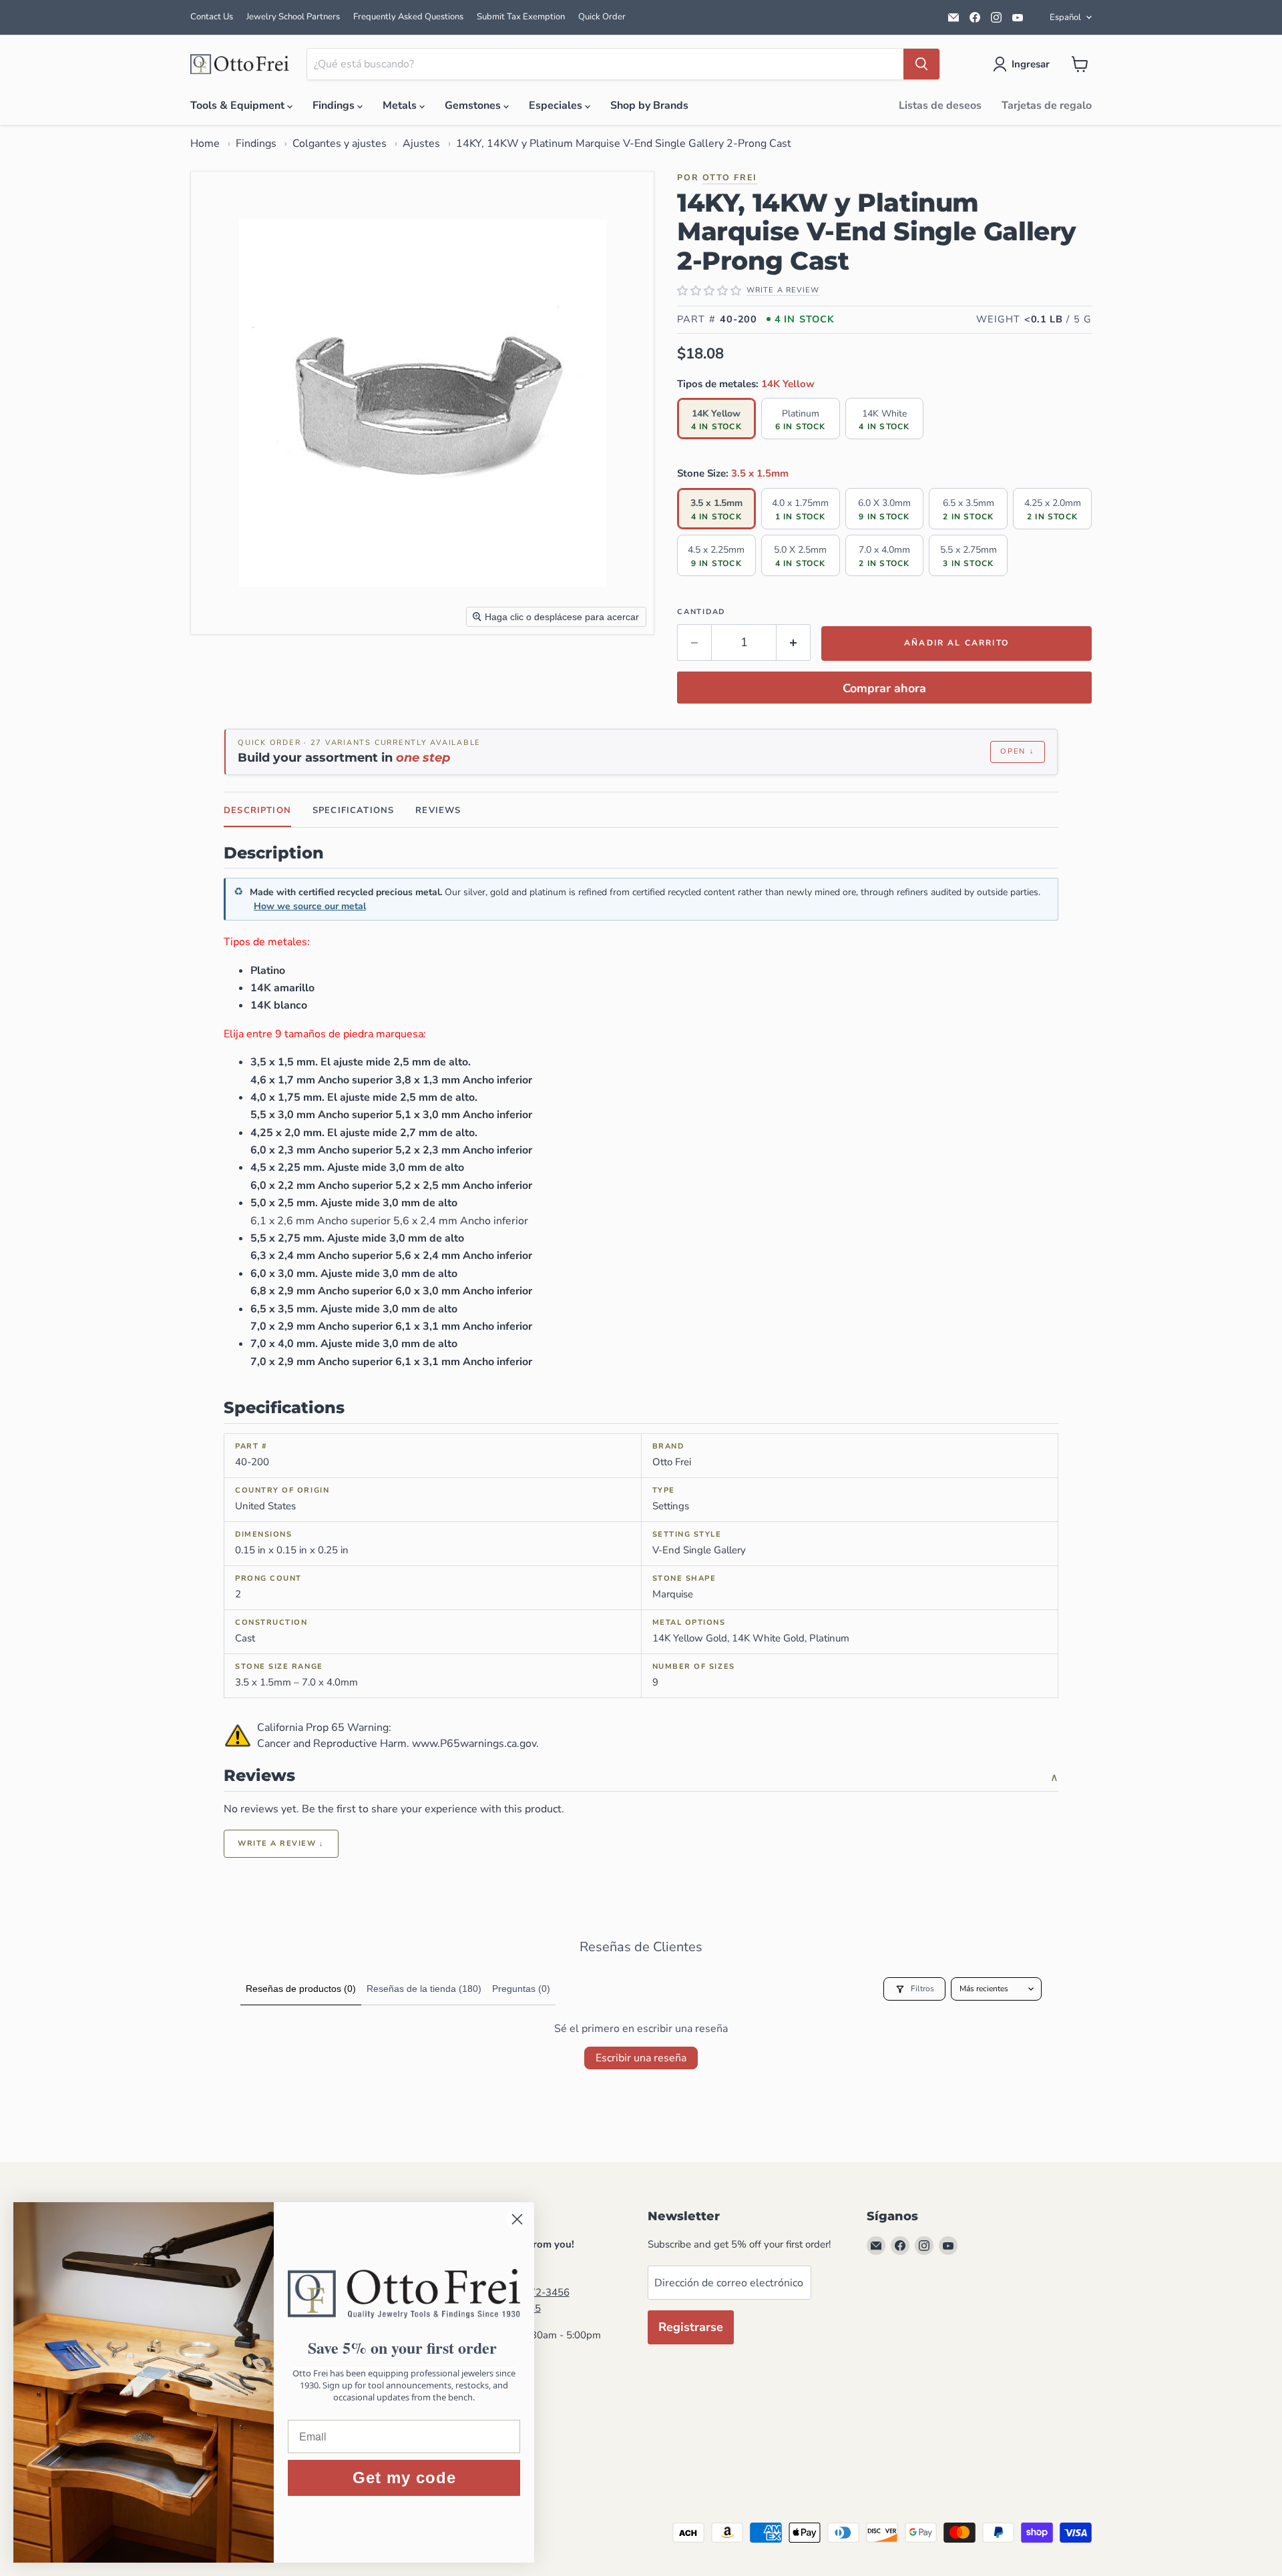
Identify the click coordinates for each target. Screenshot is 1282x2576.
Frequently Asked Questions (408, 17)
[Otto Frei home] (240, 64)
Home (205, 144)
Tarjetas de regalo (1047, 105)
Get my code (404, 2478)
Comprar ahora (884, 688)
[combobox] (605, 64)
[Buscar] (921, 64)
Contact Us (212, 17)
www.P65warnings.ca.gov (474, 1744)
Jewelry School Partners (293, 17)
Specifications (353, 810)
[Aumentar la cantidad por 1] (794, 642)
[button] (1024, 64)
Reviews (438, 810)
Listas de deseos (940, 105)
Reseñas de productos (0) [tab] (301, 1989)
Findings (335, 105)
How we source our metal (310, 906)
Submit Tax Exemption (521, 17)
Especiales (557, 105)
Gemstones (474, 105)
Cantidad (701, 612)
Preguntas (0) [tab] (521, 1989)
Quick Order (602, 17)
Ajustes (421, 144)
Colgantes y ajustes (340, 144)
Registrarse (691, 2327)
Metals (401, 105)
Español (1065, 17)
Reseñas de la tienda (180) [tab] (424, 1989)
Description (257, 810)
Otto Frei (730, 177)
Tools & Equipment (239, 105)
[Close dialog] (517, 2219)
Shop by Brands (649, 105)
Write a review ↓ (281, 1843)
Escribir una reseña (641, 2058)
